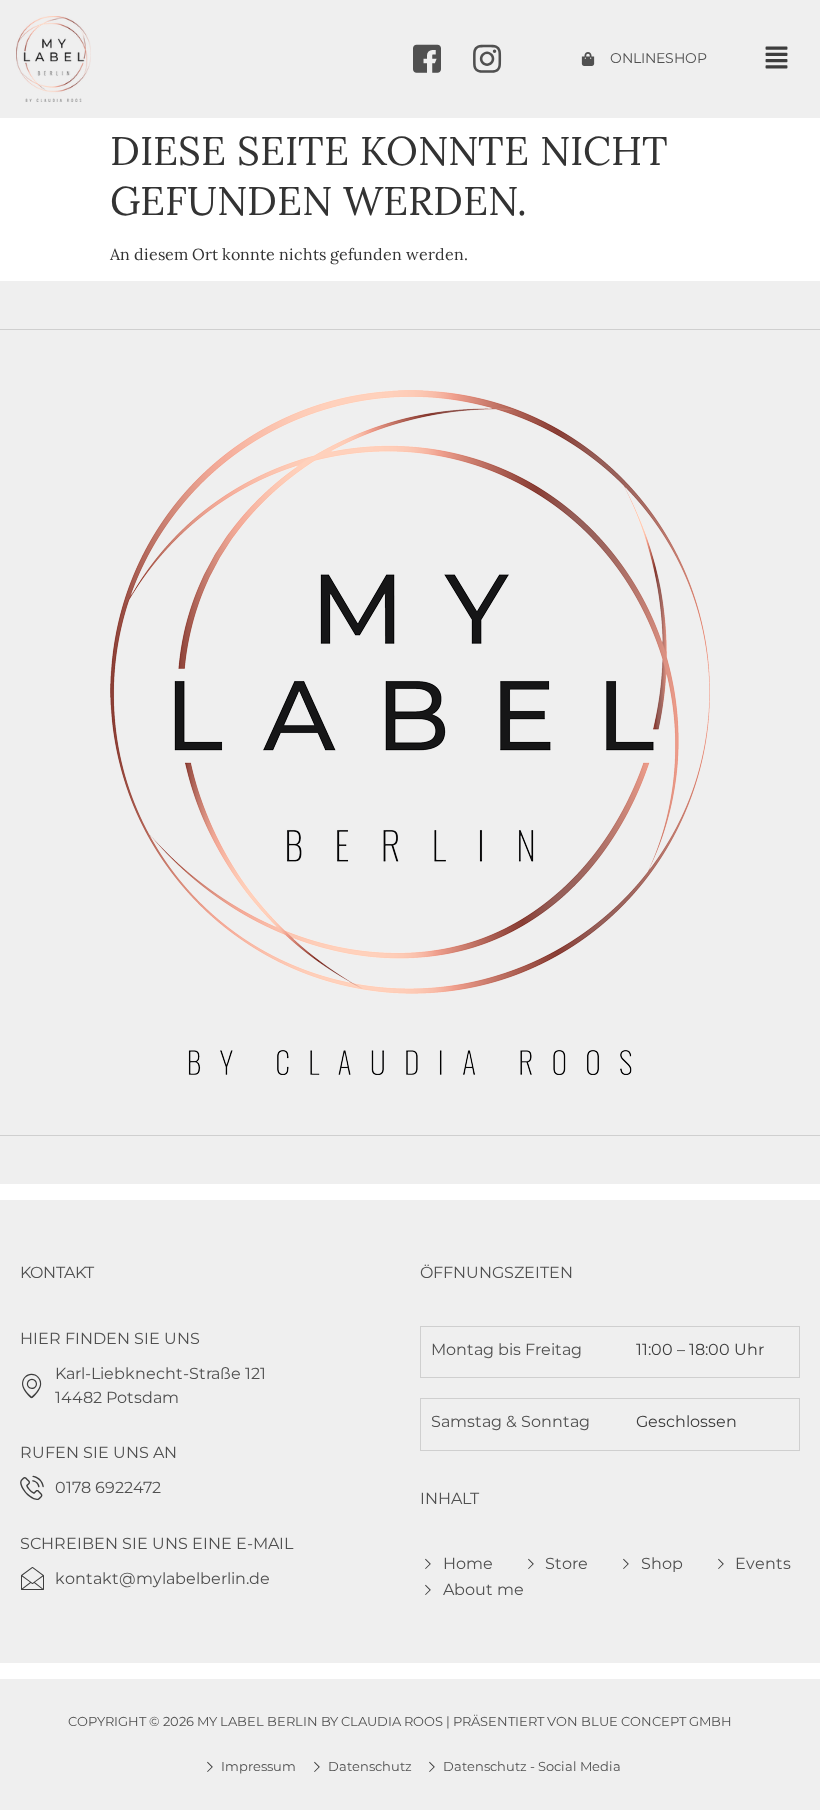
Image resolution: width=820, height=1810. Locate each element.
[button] (776, 58)
